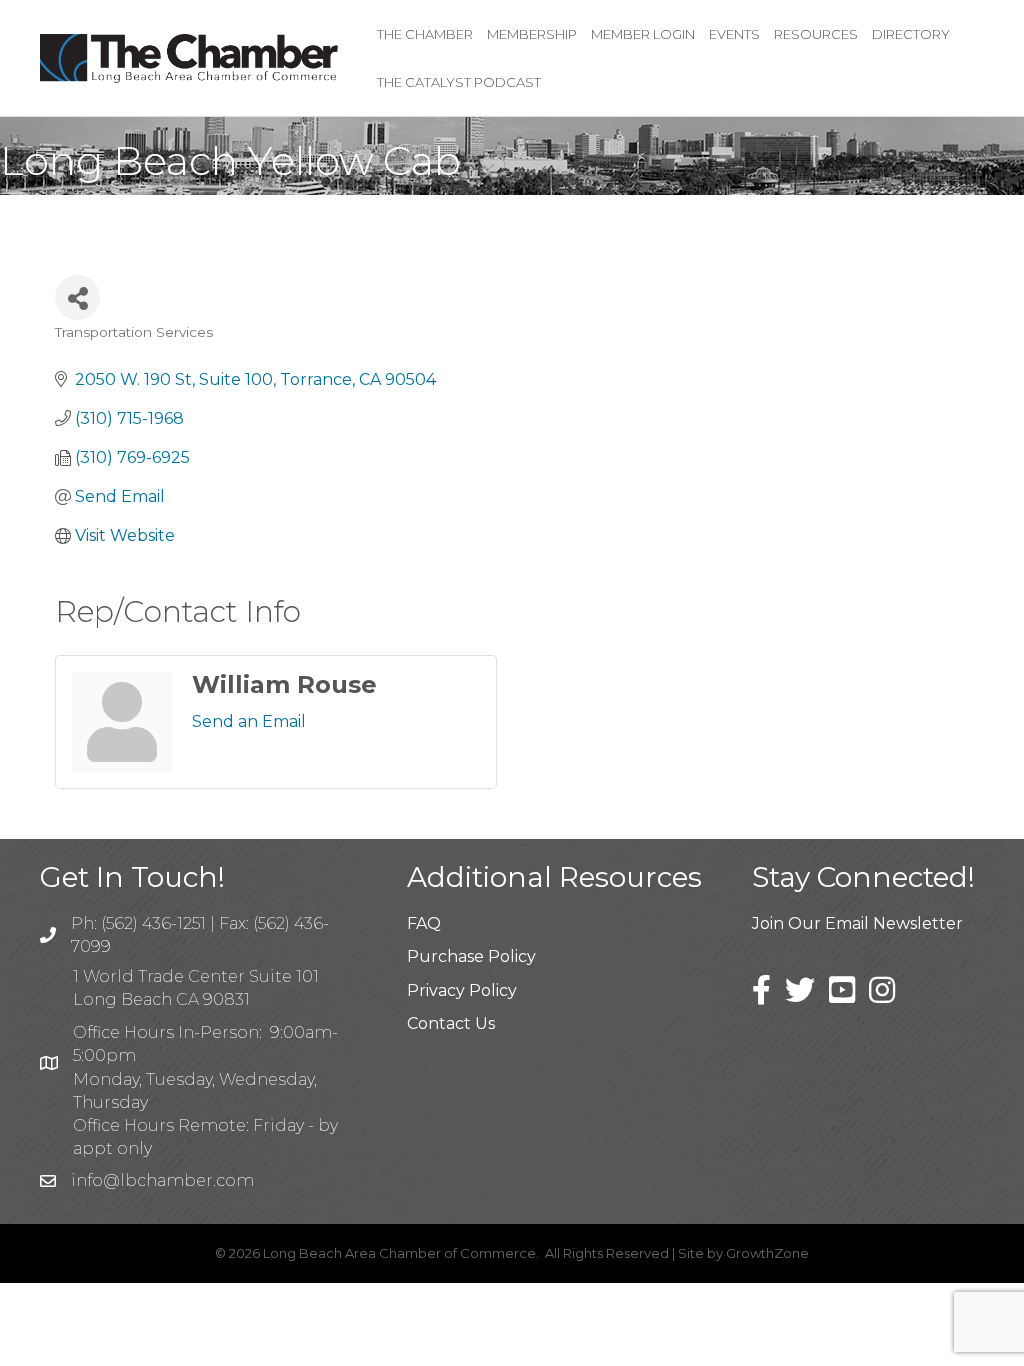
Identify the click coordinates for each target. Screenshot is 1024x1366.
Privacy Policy (462, 990)
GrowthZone (767, 1253)
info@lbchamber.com (162, 1180)
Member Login (643, 34)
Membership (532, 34)
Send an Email (249, 721)
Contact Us (451, 1023)
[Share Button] (77, 297)
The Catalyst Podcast (459, 82)
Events (734, 34)
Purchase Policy (471, 956)
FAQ (424, 923)
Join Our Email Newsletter (857, 923)
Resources (816, 34)
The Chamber (425, 34)
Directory (911, 34)
